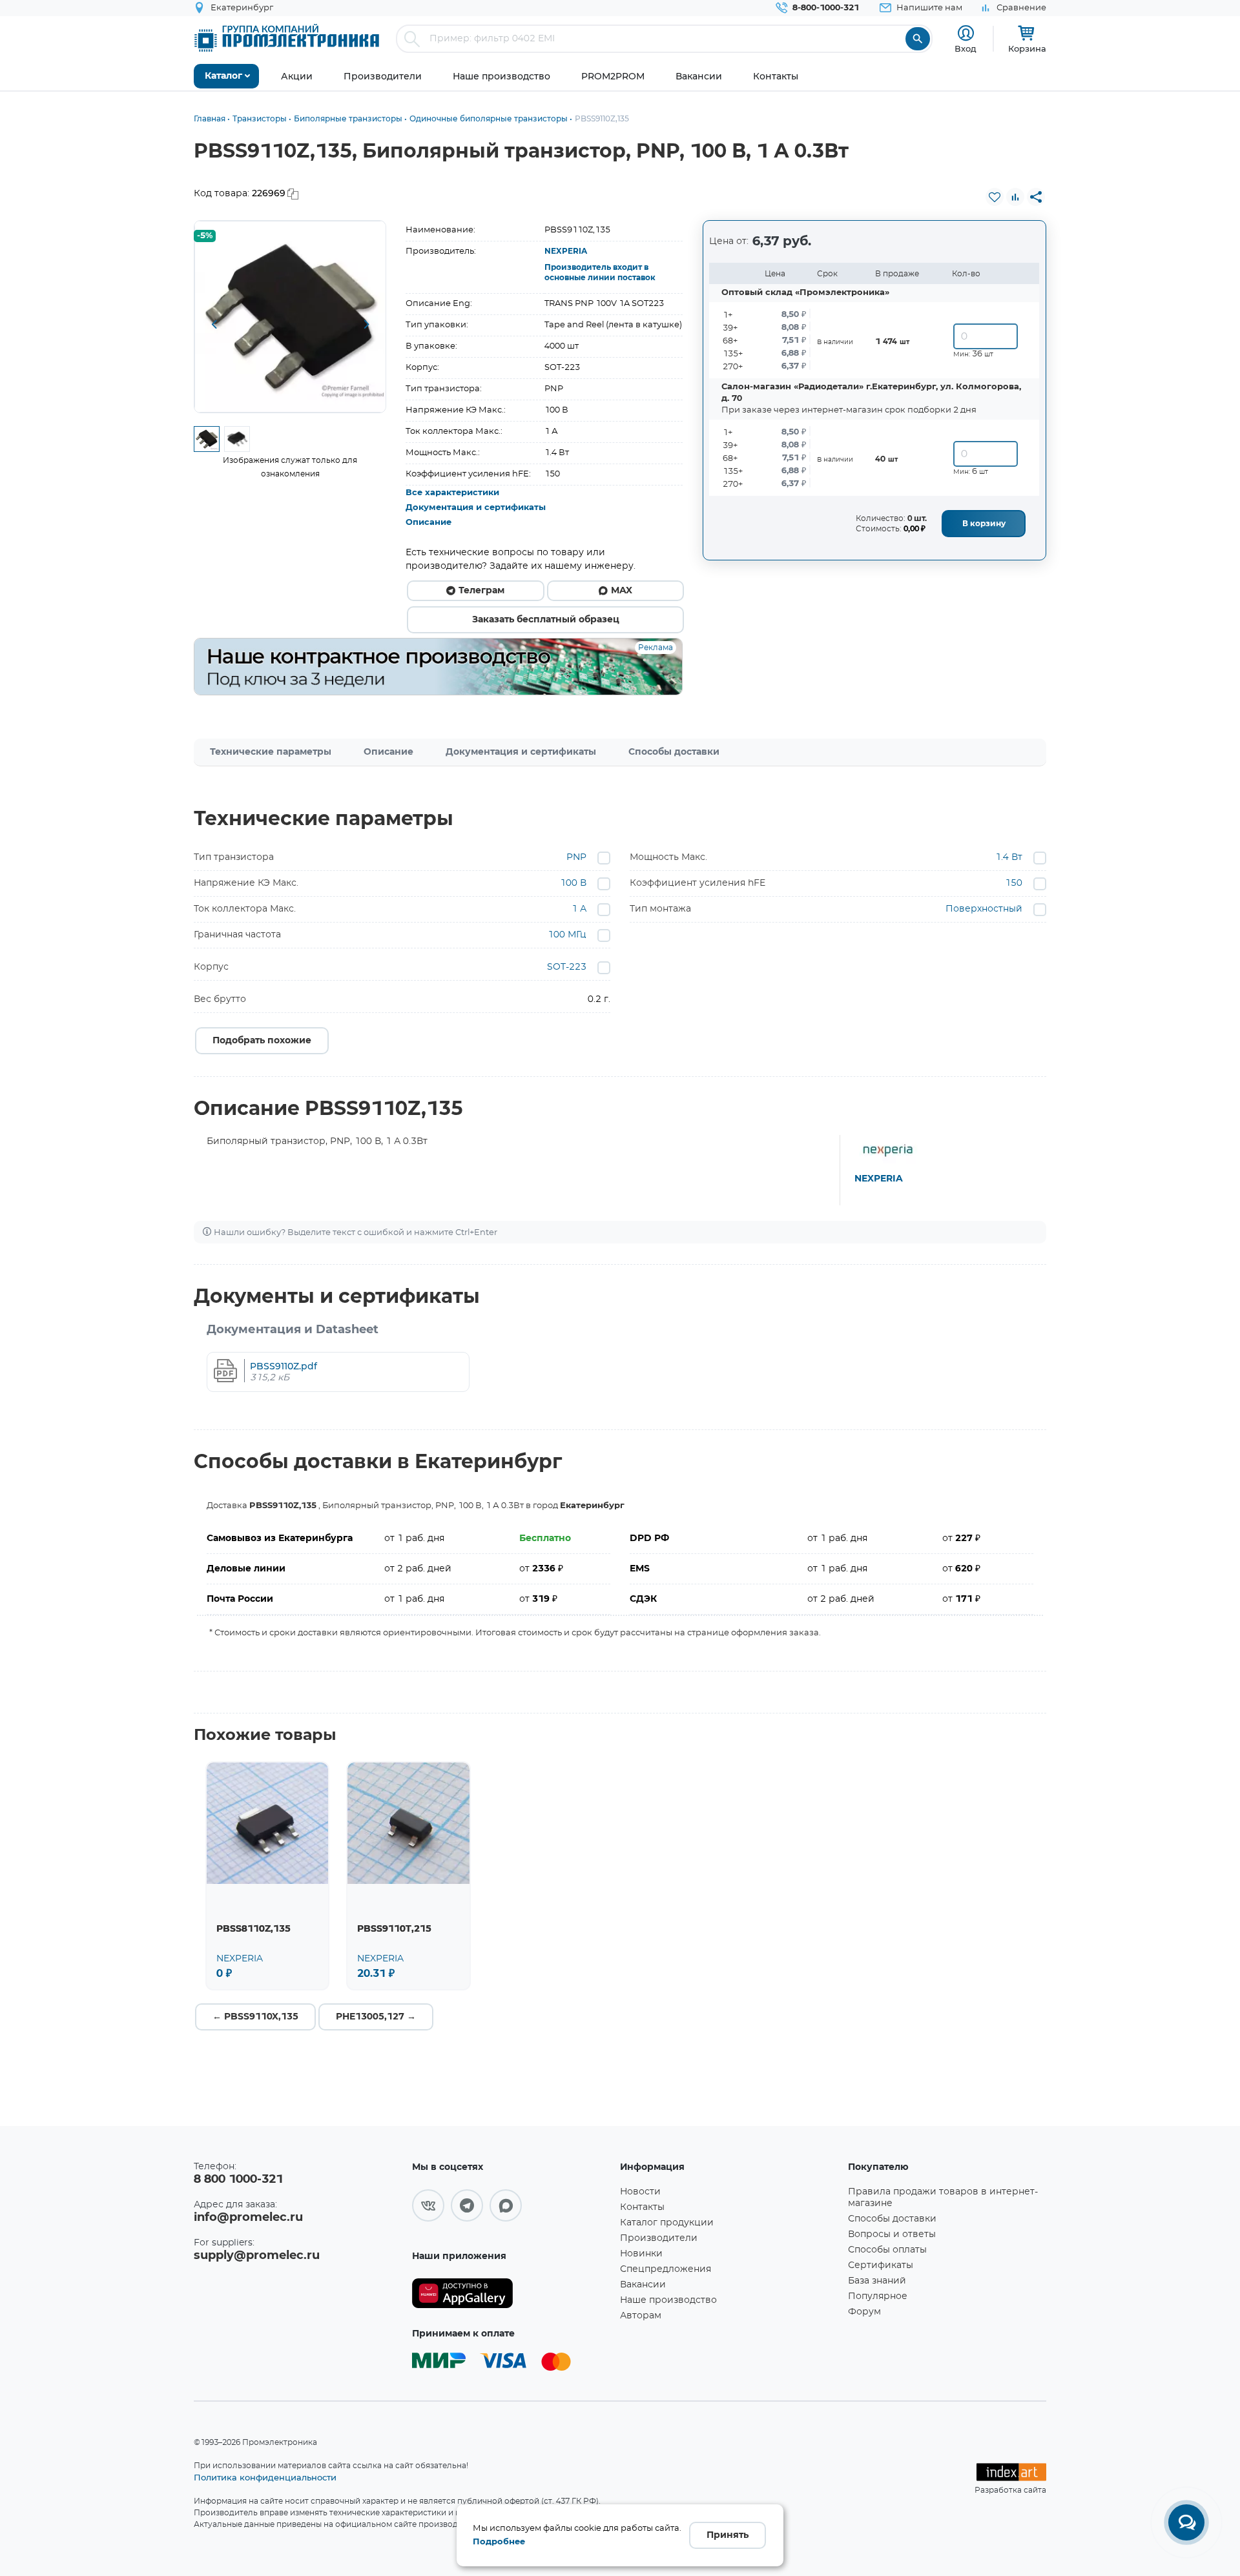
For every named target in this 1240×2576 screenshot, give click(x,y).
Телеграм (481, 591)
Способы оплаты (887, 2250)
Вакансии (643, 2285)
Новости (640, 2192)
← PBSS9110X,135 (255, 2017)
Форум (864, 2312)
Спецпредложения (666, 2269)
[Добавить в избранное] (995, 197)
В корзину (984, 524)
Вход (966, 48)
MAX (622, 591)
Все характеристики (452, 493)
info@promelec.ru (248, 2218)
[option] (290, 317)
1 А (579, 909)
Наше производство (668, 2300)
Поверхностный (984, 909)
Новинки (641, 2254)
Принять (728, 2535)
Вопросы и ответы (892, 2234)
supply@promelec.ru (257, 2256)
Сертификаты (881, 2265)
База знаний (877, 2281)
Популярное (878, 2296)
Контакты (642, 2207)
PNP (576, 857)
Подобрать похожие (262, 1041)
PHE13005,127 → (376, 2017)
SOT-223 (567, 967)
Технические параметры (271, 752)
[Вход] (966, 33)
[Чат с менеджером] (1186, 2522)
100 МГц (567, 935)
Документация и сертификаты (476, 508)
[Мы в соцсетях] (428, 2205)
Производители (659, 2238)
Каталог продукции (667, 2223)
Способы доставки (674, 752)
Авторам (641, 2316)
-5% (205, 236)
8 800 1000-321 (238, 2180)
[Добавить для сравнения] (1015, 197)
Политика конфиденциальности (265, 2477)
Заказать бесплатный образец (546, 620)
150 (1014, 883)
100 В (573, 883)
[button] (214, 325)
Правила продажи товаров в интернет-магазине (943, 2198)
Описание (429, 523)
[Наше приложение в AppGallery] (512, 2294)
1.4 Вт (1009, 857)
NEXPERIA (566, 251)
